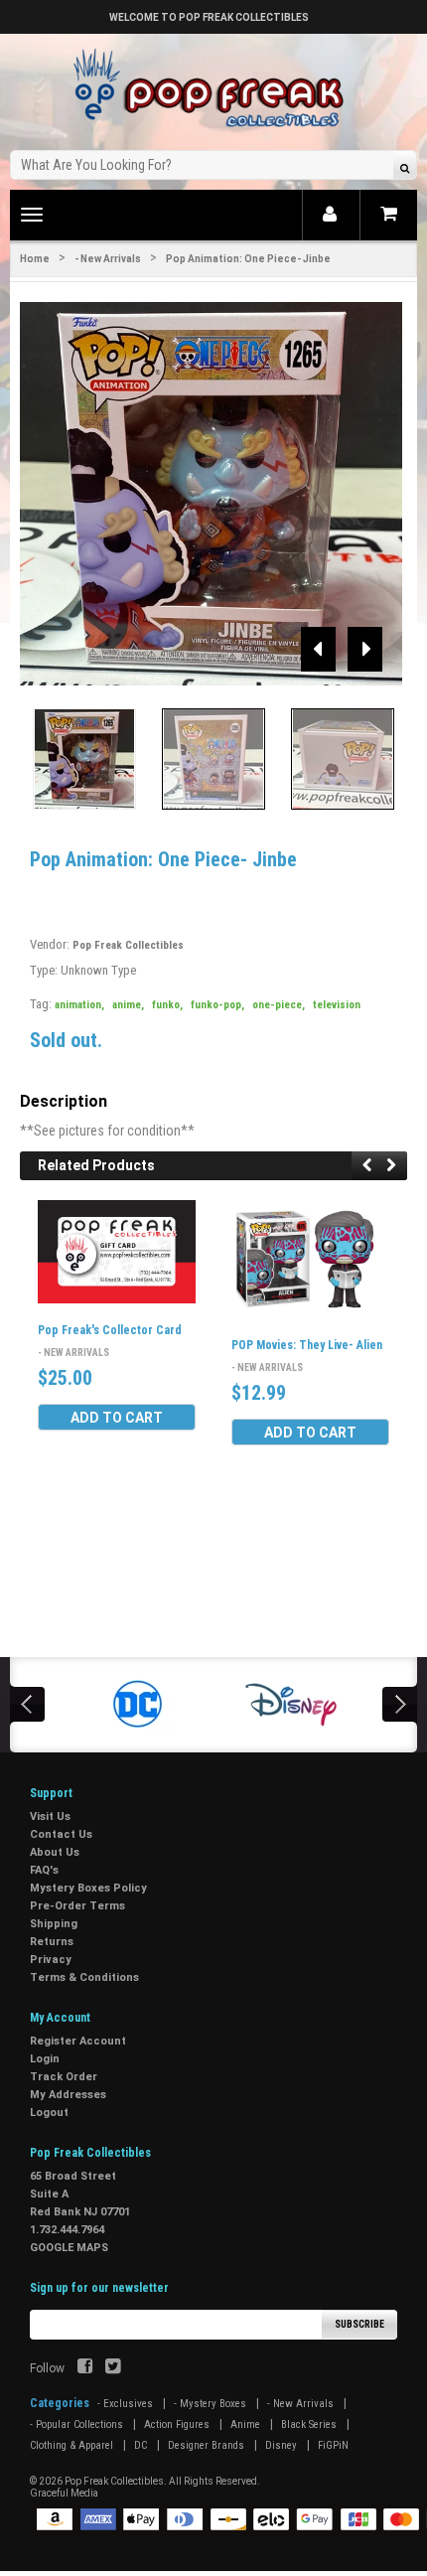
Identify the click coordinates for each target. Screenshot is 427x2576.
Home (35, 259)
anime (128, 1005)
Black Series (309, 2424)
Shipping (54, 1924)
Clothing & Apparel (71, 2445)
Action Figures (177, 2424)
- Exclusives (125, 2404)
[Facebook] (85, 2368)
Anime (245, 2424)
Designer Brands (206, 2445)
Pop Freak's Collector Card (110, 1330)
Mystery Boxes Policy (88, 1888)
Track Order (64, 2077)
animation (79, 1005)
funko (167, 1005)
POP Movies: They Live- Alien (307, 1345)
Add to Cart (117, 1418)
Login (45, 2059)
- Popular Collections (76, 2424)
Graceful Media (64, 2493)
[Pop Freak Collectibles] (213, 89)
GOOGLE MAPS (69, 2248)
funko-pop (217, 1005)
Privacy (51, 1960)
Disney (281, 2445)
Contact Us (61, 1834)
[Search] (405, 167)
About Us (55, 1852)
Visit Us (50, 1817)
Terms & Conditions (84, 1977)
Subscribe (359, 2324)
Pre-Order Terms (77, 1906)
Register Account (78, 2041)
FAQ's (44, 1870)
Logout (49, 2113)
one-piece (279, 1005)
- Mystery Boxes (210, 2404)
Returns (52, 1942)
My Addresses (68, 2095)
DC (141, 2445)
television (337, 1005)
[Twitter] (113, 2368)
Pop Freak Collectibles (128, 945)
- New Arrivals (108, 259)
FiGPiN (333, 2445)
